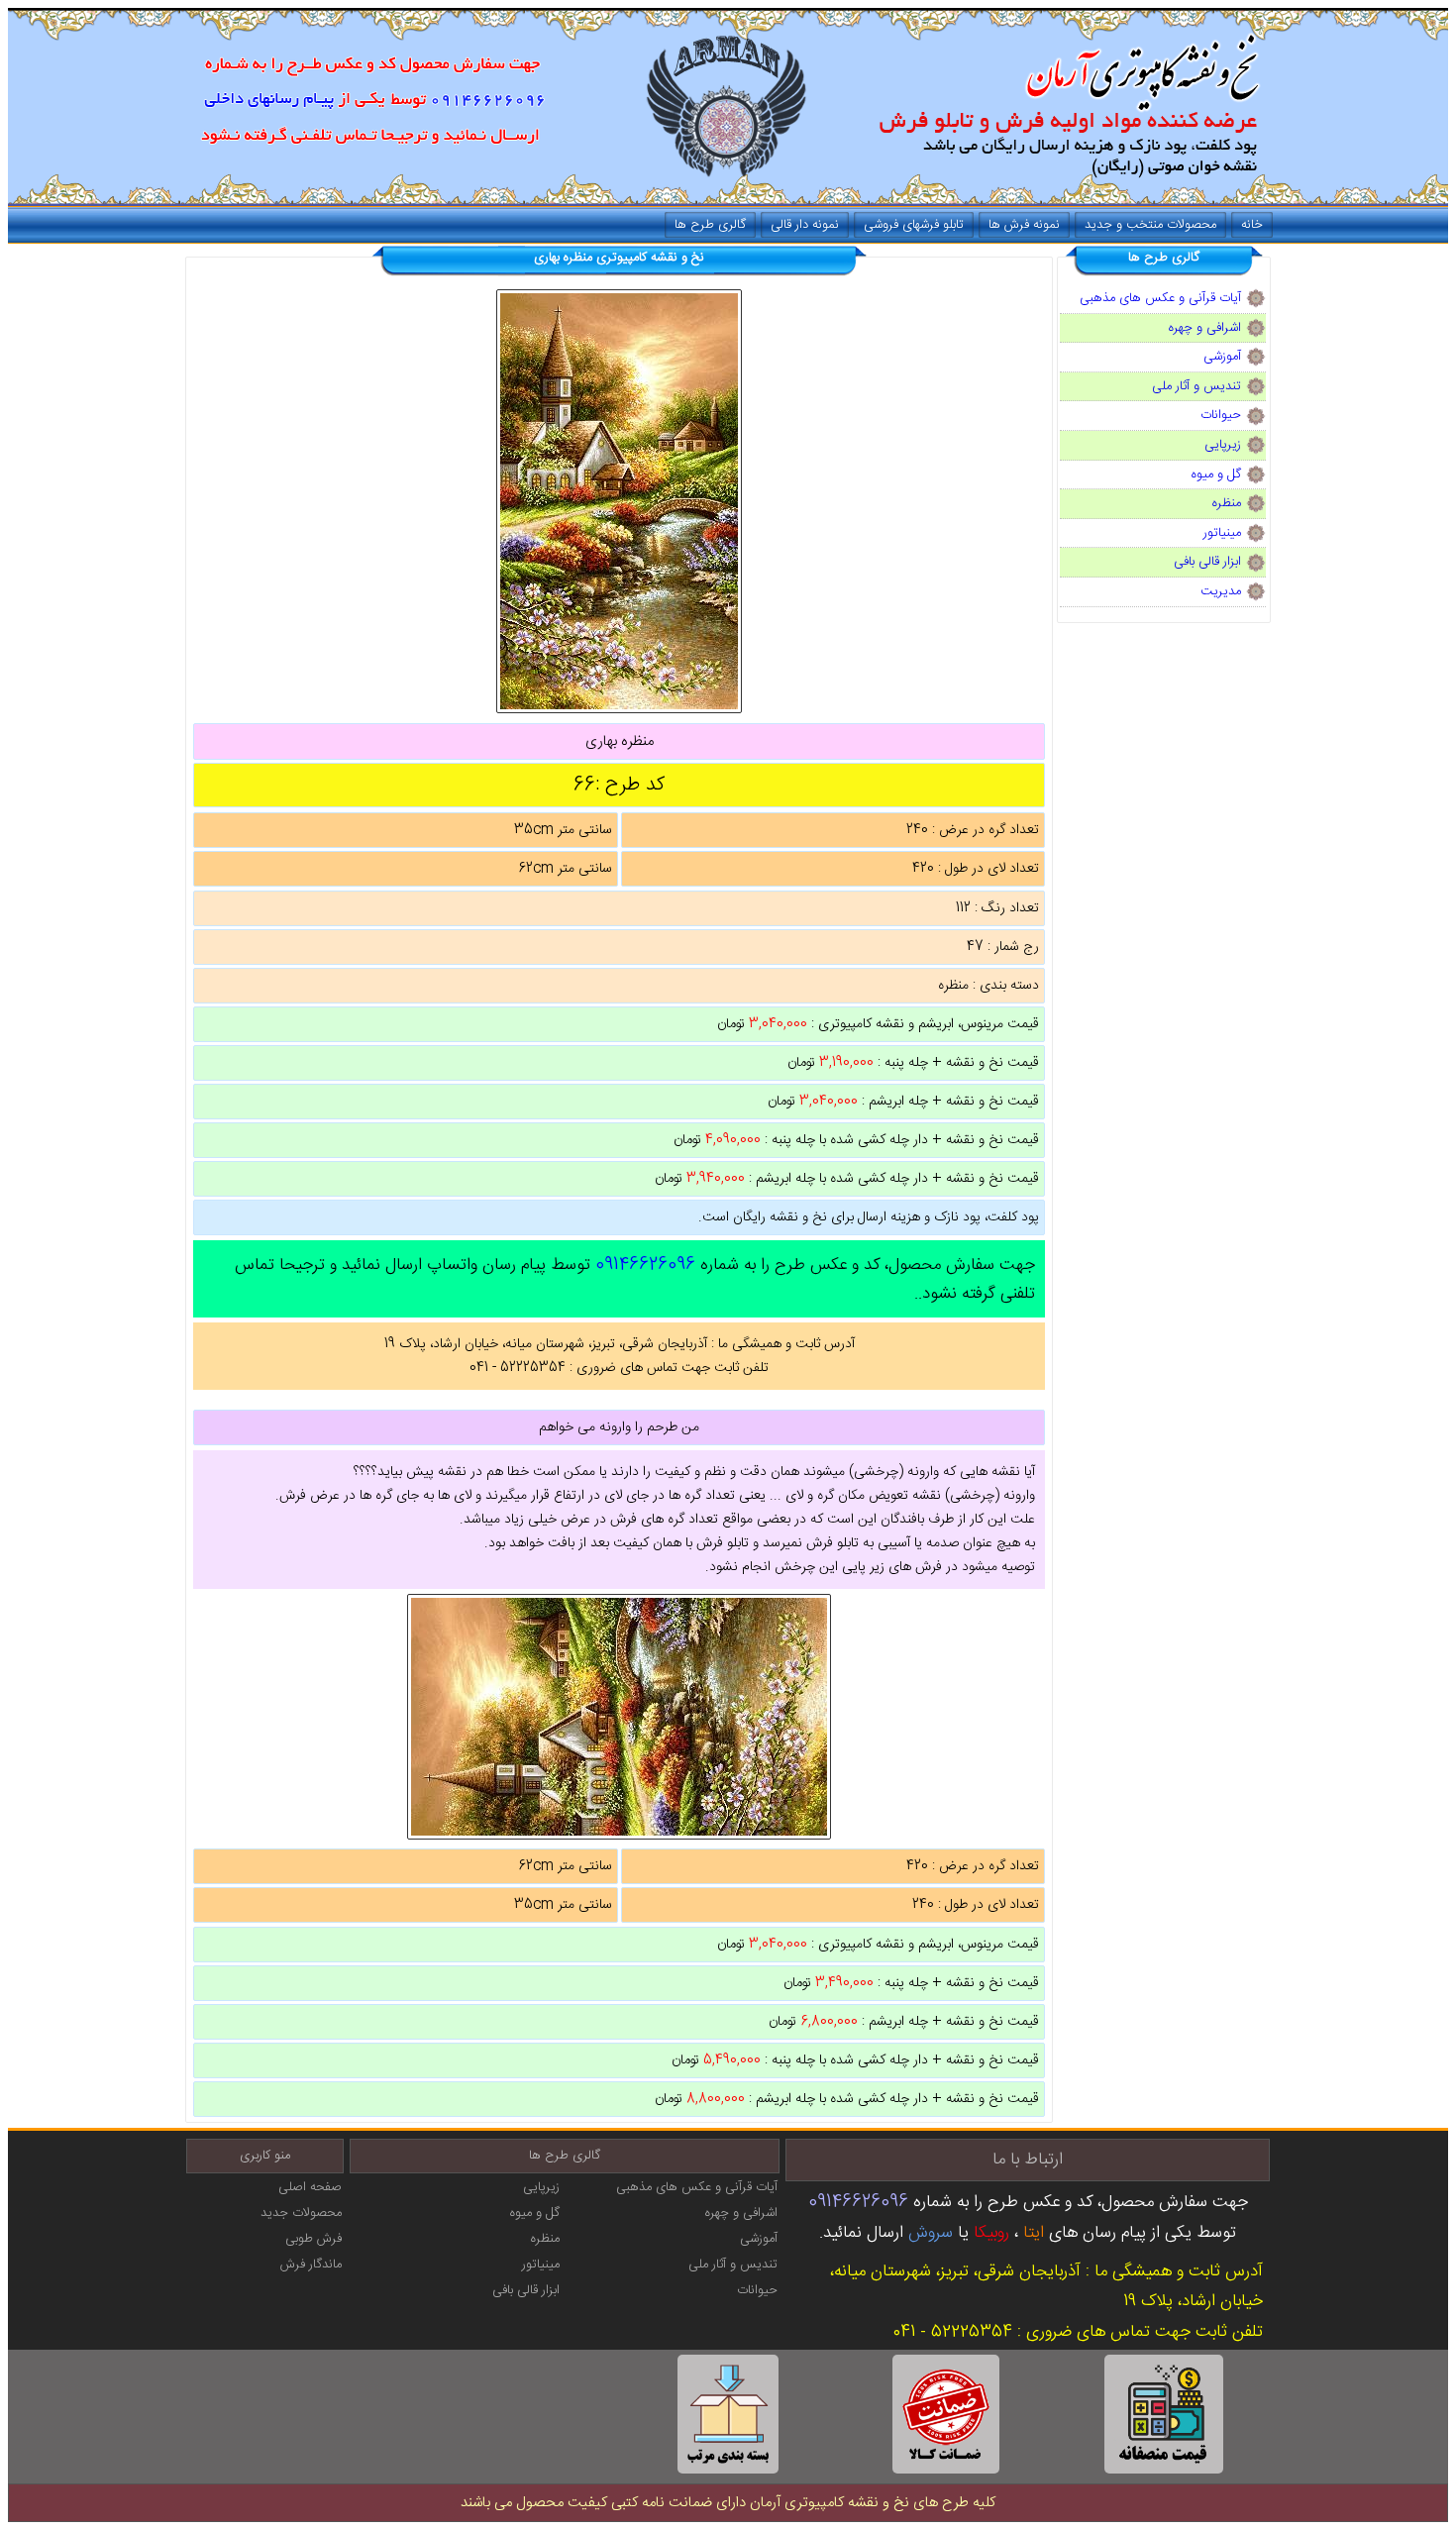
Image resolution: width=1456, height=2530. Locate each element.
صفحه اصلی (310, 2187)
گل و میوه (1216, 474)
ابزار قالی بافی (1207, 562)
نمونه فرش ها (1024, 225)
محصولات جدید (301, 2213)
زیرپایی (1223, 445)
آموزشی (1222, 357)
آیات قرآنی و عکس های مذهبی (1160, 298)
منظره (1227, 503)
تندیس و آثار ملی (1196, 386)
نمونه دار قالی (805, 225)
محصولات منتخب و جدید (1150, 225)
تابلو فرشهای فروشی (914, 225)
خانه (1252, 225)
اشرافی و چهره (1205, 328)
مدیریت (1221, 591)
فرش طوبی (313, 2239)
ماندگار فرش (311, 2265)
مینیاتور (1222, 533)
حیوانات (1221, 415)
